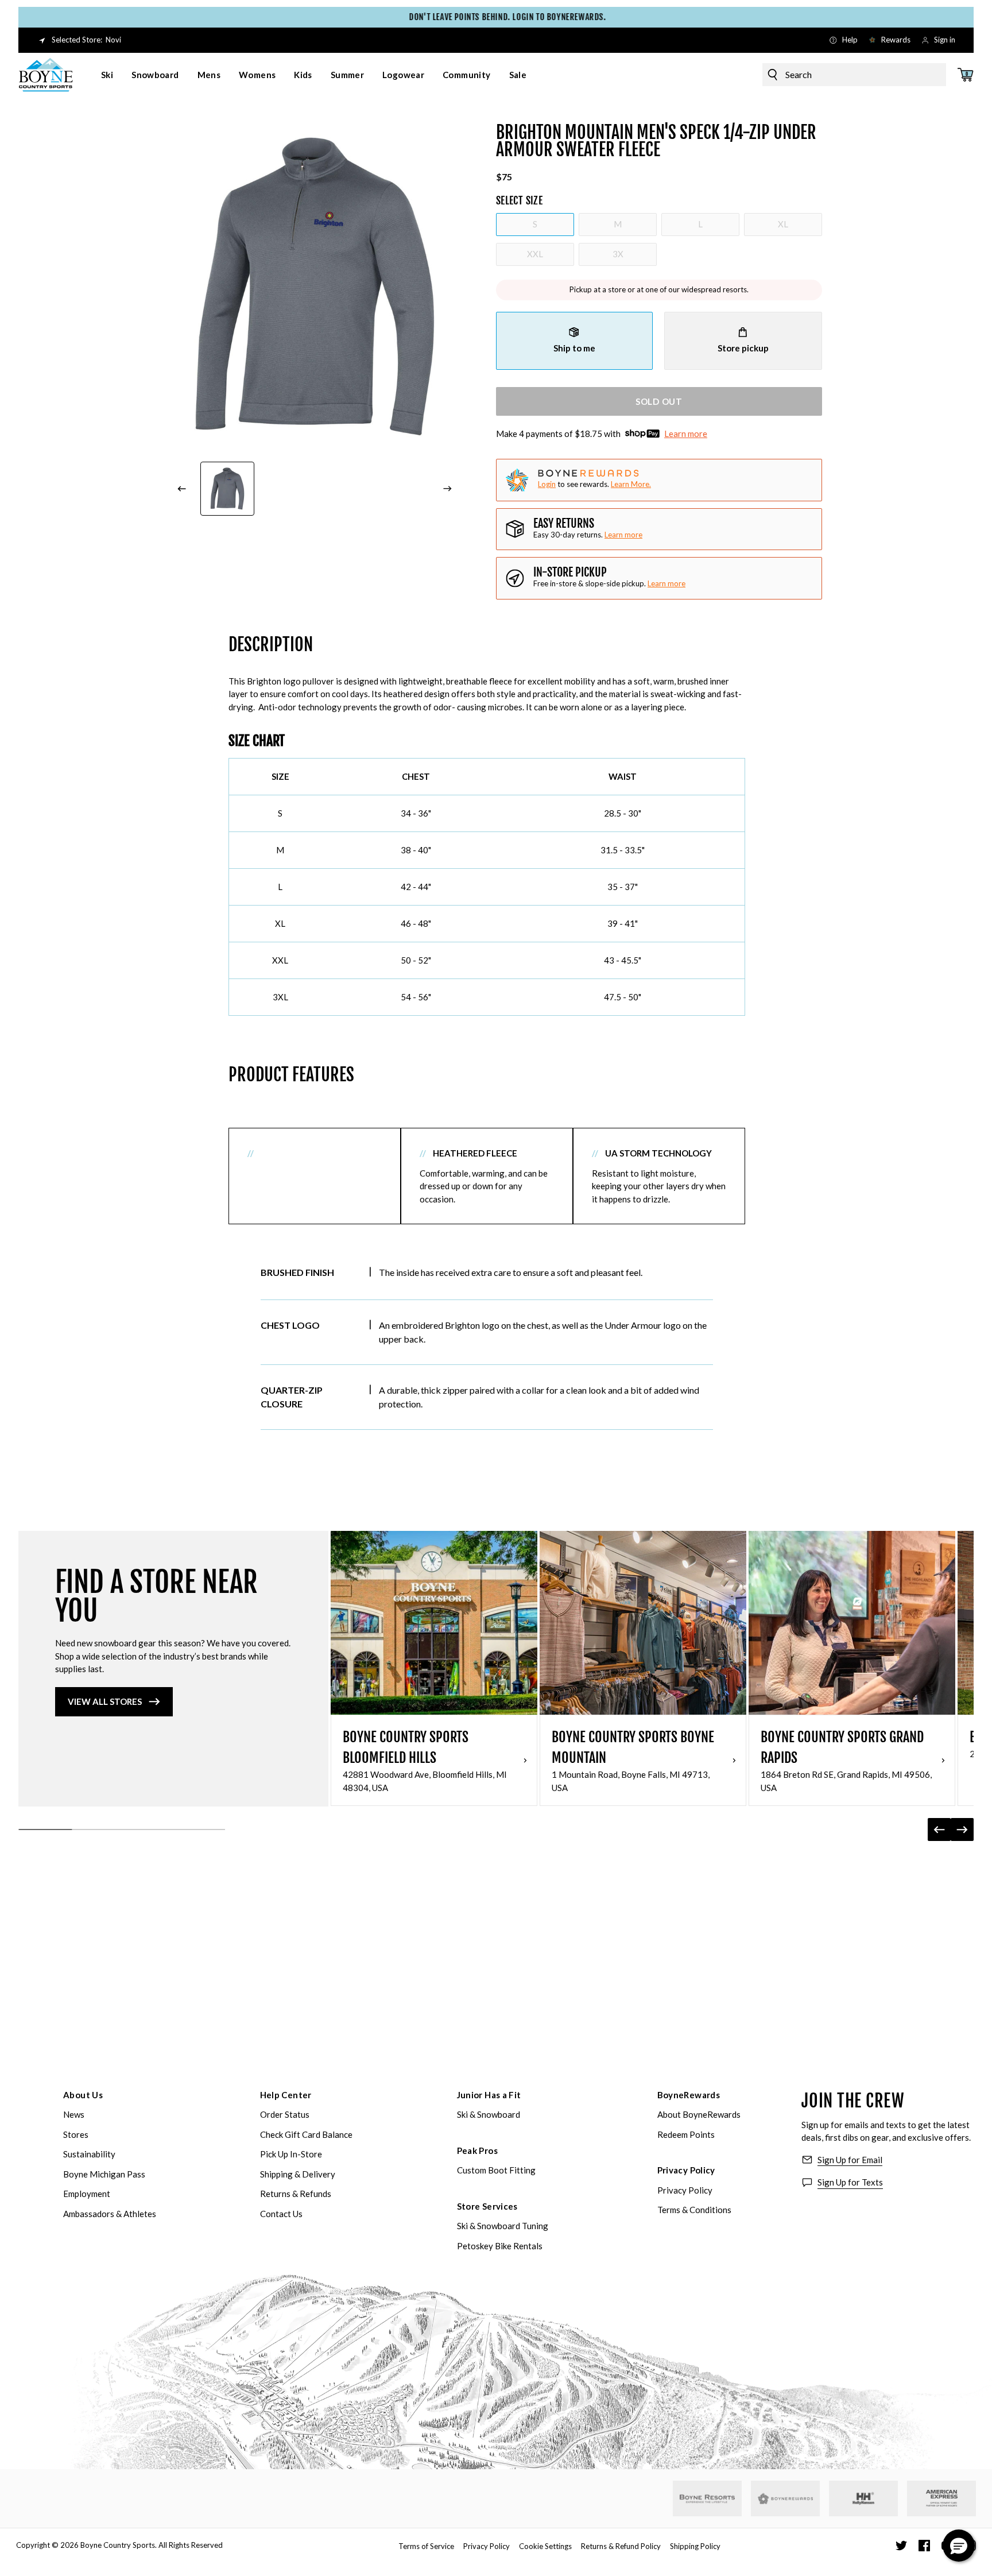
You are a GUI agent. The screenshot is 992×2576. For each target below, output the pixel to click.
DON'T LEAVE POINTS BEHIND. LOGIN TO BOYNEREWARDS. (496, 17)
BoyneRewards (689, 2095)
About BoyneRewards (699, 2114)
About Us (83, 2095)
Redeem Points (686, 2134)
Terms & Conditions (694, 2210)
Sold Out (659, 401)
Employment (87, 2194)
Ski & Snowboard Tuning (503, 2226)
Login (547, 484)
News (74, 2114)
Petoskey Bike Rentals (500, 2246)
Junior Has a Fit (489, 2095)
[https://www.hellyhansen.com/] (863, 2498)
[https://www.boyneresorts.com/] (707, 2499)
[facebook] (924, 2546)
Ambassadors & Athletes (110, 2214)
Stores (76, 2134)
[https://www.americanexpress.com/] (942, 2498)
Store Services (487, 2206)
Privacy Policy (686, 2170)
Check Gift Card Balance (306, 2134)
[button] (959, 2546)
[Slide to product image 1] (227, 489)
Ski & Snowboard (489, 2114)
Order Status (285, 2114)
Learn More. (631, 484)
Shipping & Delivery (298, 2174)
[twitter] (901, 2546)
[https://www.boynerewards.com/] (785, 2498)
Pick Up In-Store (291, 2154)
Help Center (286, 2095)
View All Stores (105, 1701)
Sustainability (89, 2154)
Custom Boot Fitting (496, 2170)
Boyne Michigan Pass (104, 2174)
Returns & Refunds (296, 2194)
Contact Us (281, 2214)
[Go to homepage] (46, 75)
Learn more (686, 434)
